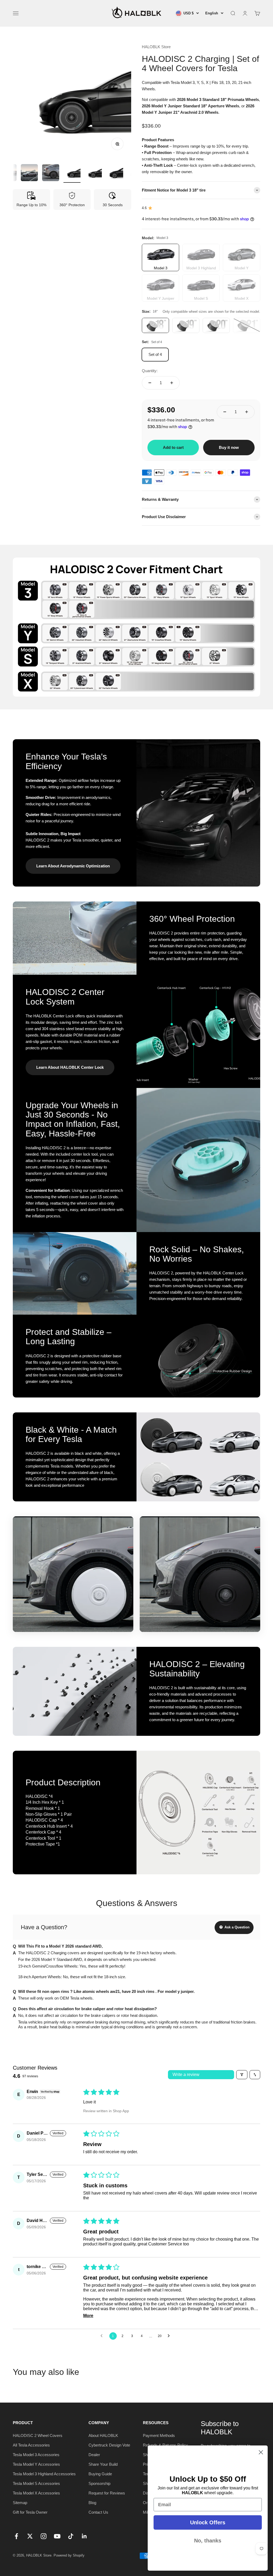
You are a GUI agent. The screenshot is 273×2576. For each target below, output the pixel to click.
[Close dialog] (261, 2452)
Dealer (94, 2455)
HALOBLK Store (156, 47)
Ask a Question (236, 1927)
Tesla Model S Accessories (36, 2483)
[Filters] (242, 2075)
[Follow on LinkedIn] (84, 2536)
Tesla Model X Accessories (36, 2493)
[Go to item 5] (51, 173)
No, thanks (208, 2541)
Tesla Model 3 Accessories (36, 2455)
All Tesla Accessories (31, 2445)
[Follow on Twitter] (30, 2536)
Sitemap (20, 2503)
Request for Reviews (107, 2493)
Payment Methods (159, 2435)
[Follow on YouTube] (57, 2536)
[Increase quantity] (172, 383)
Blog (92, 2503)
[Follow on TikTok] (71, 2536)
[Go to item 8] (115, 173)
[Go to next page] (170, 2336)
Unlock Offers (208, 2522)
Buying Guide (100, 2474)
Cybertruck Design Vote (109, 2445)
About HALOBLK (103, 2435)
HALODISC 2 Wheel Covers (38, 2435)
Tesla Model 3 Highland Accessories (44, 2474)
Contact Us (98, 2512)
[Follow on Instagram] (44, 2536)
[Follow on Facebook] (16, 2536)
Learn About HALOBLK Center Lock (70, 1067)
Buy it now (229, 447)
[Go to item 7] (93, 173)
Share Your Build (103, 2464)
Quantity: (150, 371)
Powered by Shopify (69, 2555)
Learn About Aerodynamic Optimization (73, 866)
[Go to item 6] (72, 173)
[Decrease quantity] (150, 383)
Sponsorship (99, 2483)
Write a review (186, 2075)
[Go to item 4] (29, 173)
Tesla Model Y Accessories (36, 2464)
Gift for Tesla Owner (30, 2512)
